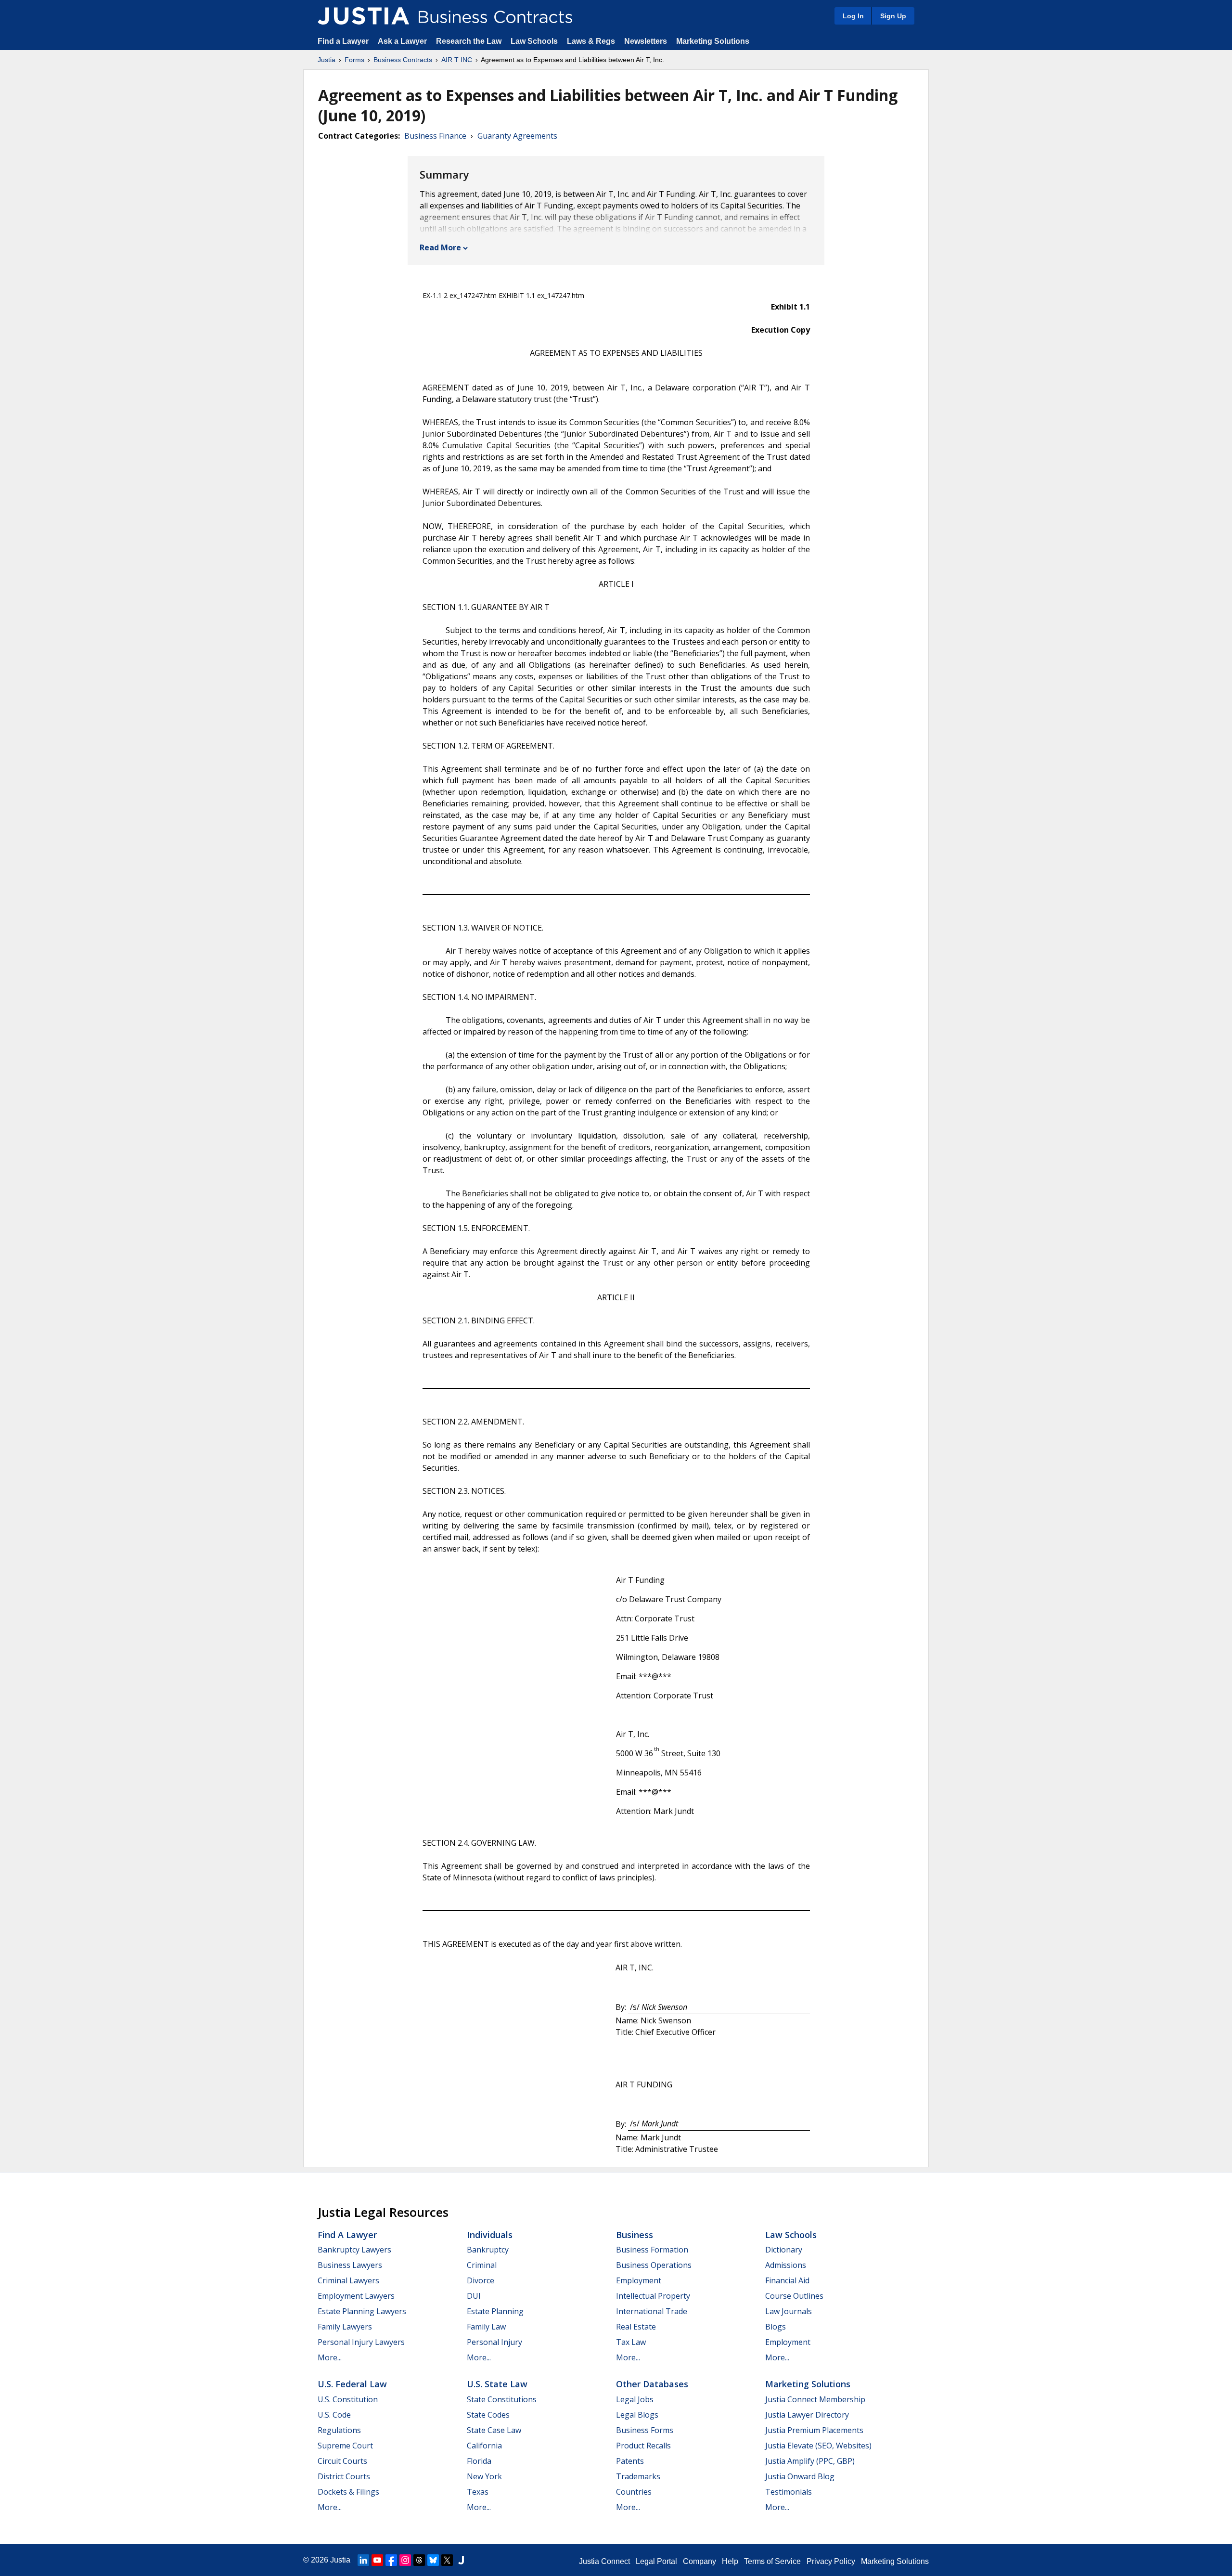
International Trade (652, 2311)
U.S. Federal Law (352, 2384)
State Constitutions (502, 2399)
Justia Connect (604, 2561)
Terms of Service (772, 2561)
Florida (479, 2461)
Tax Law (631, 2342)
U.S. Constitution (348, 2399)
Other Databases (652, 2384)
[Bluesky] (433, 2560)
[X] (447, 2560)
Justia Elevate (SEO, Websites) (818, 2446)
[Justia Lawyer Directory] (461, 2560)
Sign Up (893, 16)
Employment (639, 2280)
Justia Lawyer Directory (807, 2415)
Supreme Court (345, 2446)
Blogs (776, 2327)
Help (730, 2561)
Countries (634, 2492)
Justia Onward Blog (800, 2476)
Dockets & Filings (348, 2492)
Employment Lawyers (356, 2296)
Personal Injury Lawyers (361, 2342)
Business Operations (654, 2265)
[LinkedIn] (363, 2560)
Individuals (490, 2235)
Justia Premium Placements (814, 2430)
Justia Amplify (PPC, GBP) (810, 2461)
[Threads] (419, 2560)
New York (484, 2476)
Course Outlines (794, 2296)
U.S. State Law (497, 2384)
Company (699, 2561)
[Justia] (363, 16)
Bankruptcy (488, 2250)
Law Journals (789, 2311)
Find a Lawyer (343, 41)
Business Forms (645, 2430)
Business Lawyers (350, 2265)
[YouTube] (377, 2560)
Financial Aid (787, 2280)
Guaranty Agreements (517, 136)
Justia (327, 60)
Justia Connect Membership (815, 2399)
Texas (478, 2492)
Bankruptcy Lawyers (354, 2250)
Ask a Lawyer (403, 41)
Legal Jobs (635, 2399)
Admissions (786, 2265)
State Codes (488, 2415)
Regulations (339, 2430)
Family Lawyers (345, 2327)
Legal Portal (656, 2561)
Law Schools (534, 41)
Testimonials (789, 2492)
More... (330, 2357)
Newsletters (646, 41)
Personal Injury (494, 2342)
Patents (630, 2461)
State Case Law (494, 2430)
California (484, 2446)
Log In (853, 16)
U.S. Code (334, 2415)
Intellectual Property (653, 2296)
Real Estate (636, 2327)
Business (635, 2235)
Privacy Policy (831, 2561)
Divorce (481, 2280)
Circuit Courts (342, 2461)
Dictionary (784, 2250)
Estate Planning (495, 2311)
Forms (354, 60)
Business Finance (435, 136)
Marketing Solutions (713, 41)
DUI (474, 2296)
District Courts (344, 2476)
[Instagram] (405, 2560)
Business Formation (652, 2250)
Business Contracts (403, 60)
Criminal (482, 2265)
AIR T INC (457, 60)
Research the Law (469, 41)
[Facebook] (391, 2560)
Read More (440, 247)
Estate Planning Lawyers (362, 2311)
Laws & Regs (591, 41)
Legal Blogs (637, 2415)
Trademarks (638, 2476)
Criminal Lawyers (348, 2280)
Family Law (486, 2327)
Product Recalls (643, 2446)
